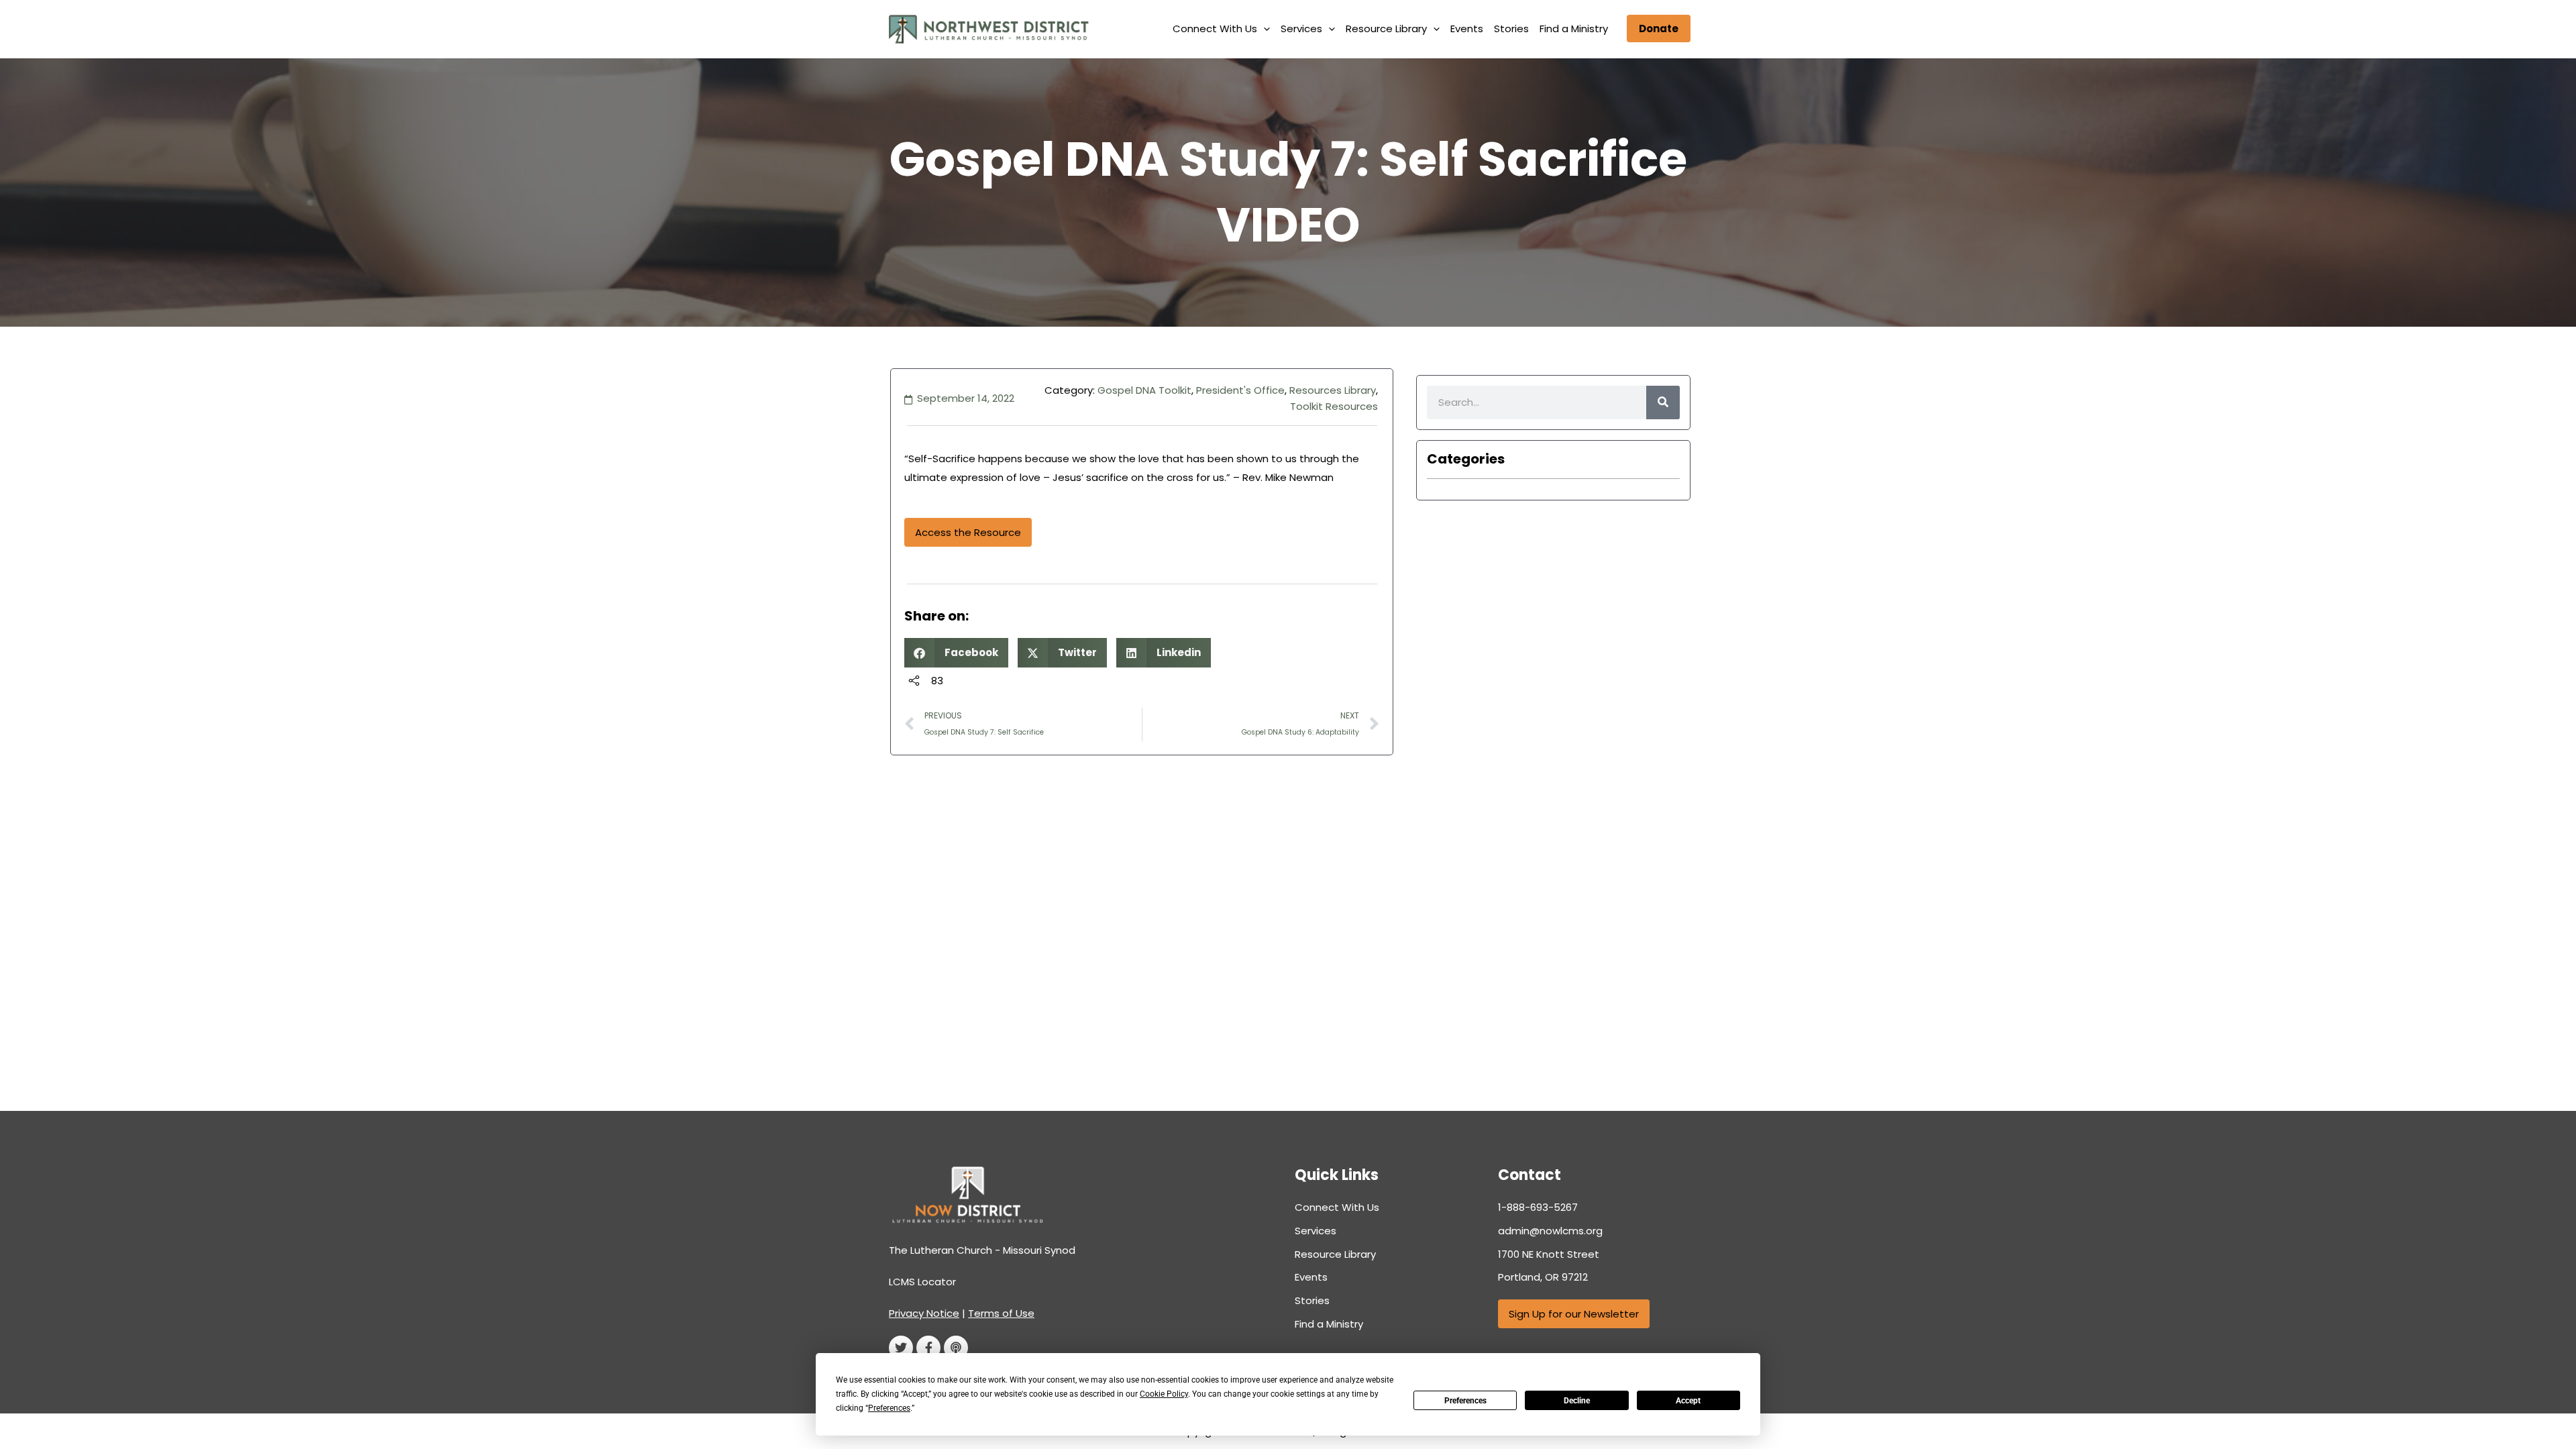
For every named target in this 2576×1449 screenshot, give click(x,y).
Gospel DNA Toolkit (1144, 390)
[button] (1264, 29)
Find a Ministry (1574, 29)
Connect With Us (1215, 29)
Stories (1511, 29)
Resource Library (1386, 29)
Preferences (1465, 1401)
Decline (1577, 1401)
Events (1467, 29)
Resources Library (1333, 390)
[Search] (1663, 402)
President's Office (1240, 390)
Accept (1688, 1401)
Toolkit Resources (1334, 406)
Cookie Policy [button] (1164, 1394)
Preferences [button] (889, 1408)
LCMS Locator (922, 1282)
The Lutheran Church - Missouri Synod (982, 1250)
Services (1301, 29)
